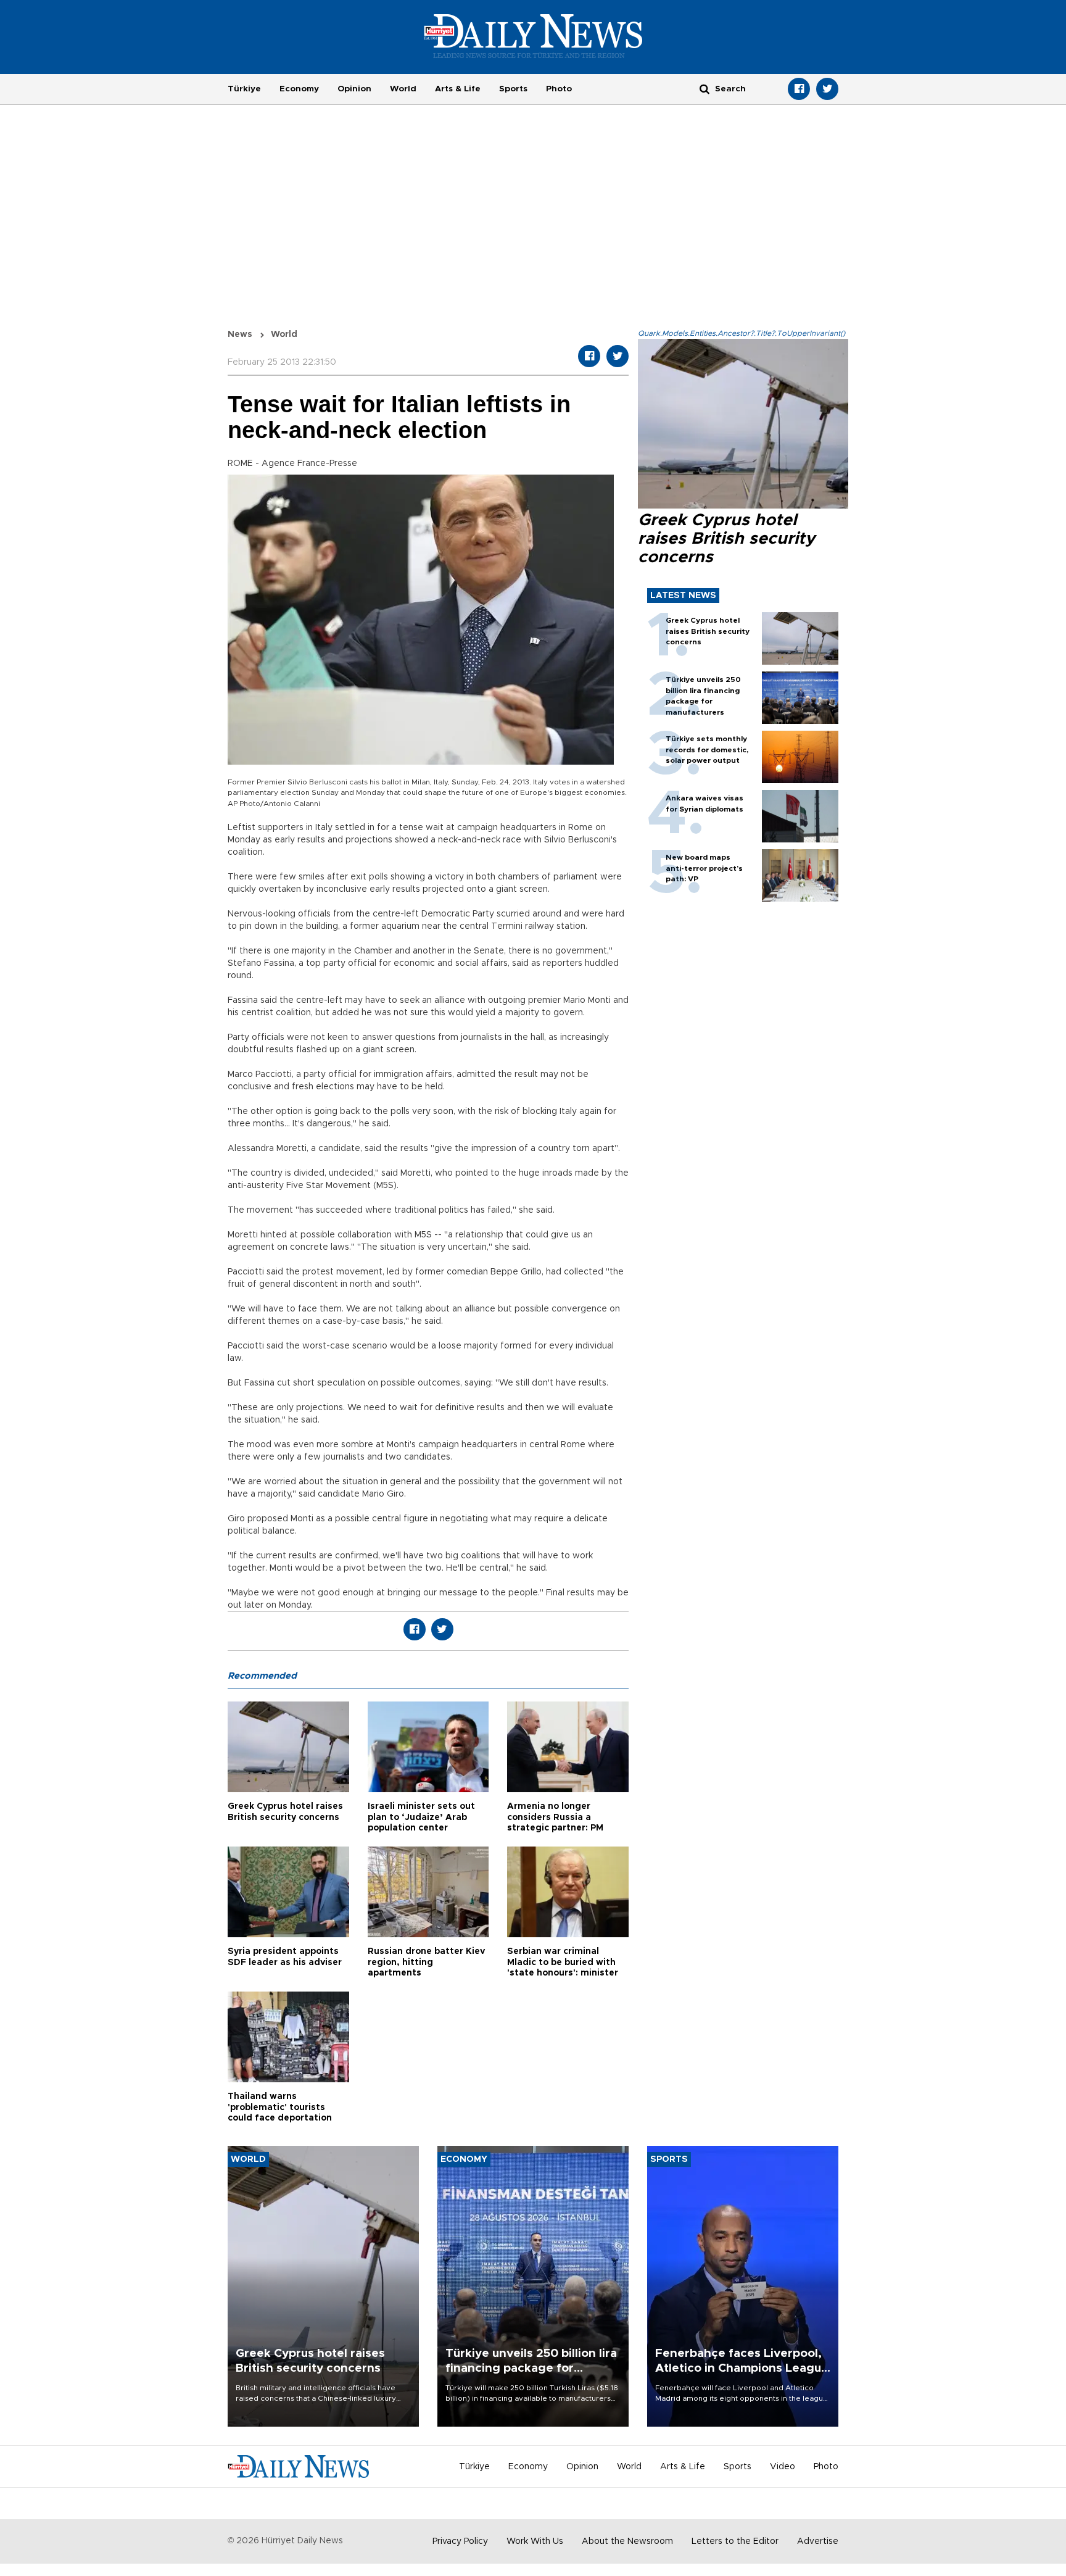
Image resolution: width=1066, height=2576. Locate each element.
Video (783, 2467)
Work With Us (535, 2541)
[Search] (704, 89)
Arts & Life (458, 89)
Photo (559, 89)
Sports (513, 89)
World (403, 89)
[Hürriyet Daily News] (533, 36)
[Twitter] (827, 89)
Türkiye (244, 89)
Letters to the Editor (735, 2541)
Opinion (354, 89)
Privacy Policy (460, 2541)
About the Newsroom (627, 2541)
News (240, 334)
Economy (299, 89)
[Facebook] (799, 89)
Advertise (818, 2541)
